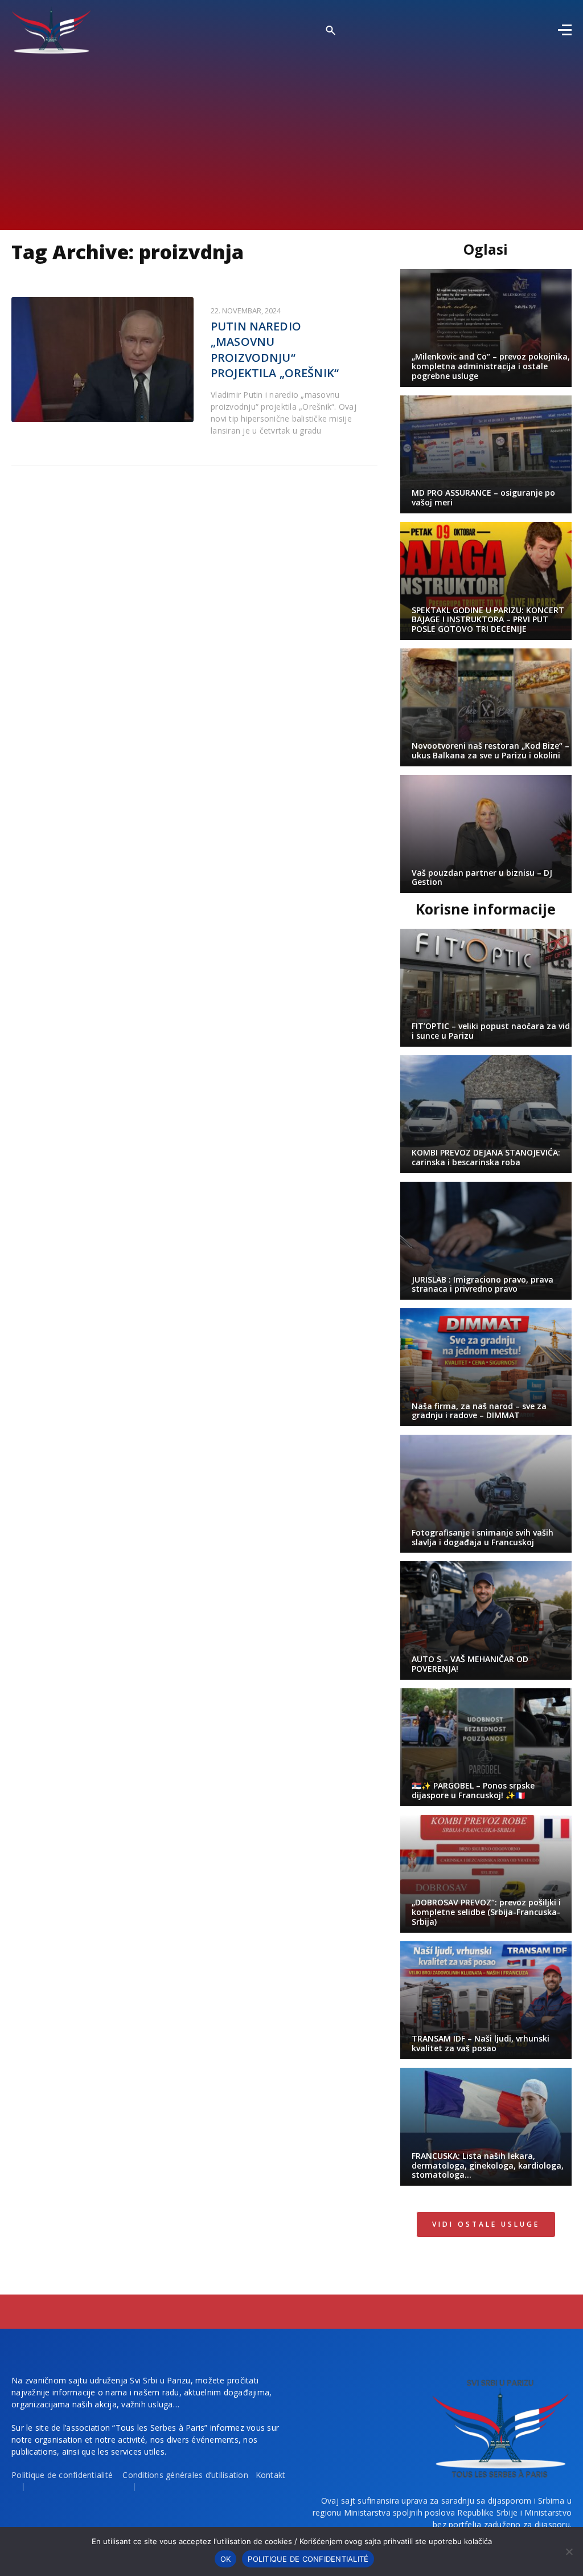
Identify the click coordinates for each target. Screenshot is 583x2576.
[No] (569, 2551)
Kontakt (271, 2475)
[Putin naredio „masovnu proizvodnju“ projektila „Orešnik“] (102, 360)
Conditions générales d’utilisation (185, 2475)
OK (226, 2559)
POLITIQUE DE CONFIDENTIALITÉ (308, 2559)
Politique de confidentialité (62, 2475)
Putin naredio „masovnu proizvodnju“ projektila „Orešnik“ (275, 350)
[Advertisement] (291, 139)
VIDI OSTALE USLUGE (486, 2224)
